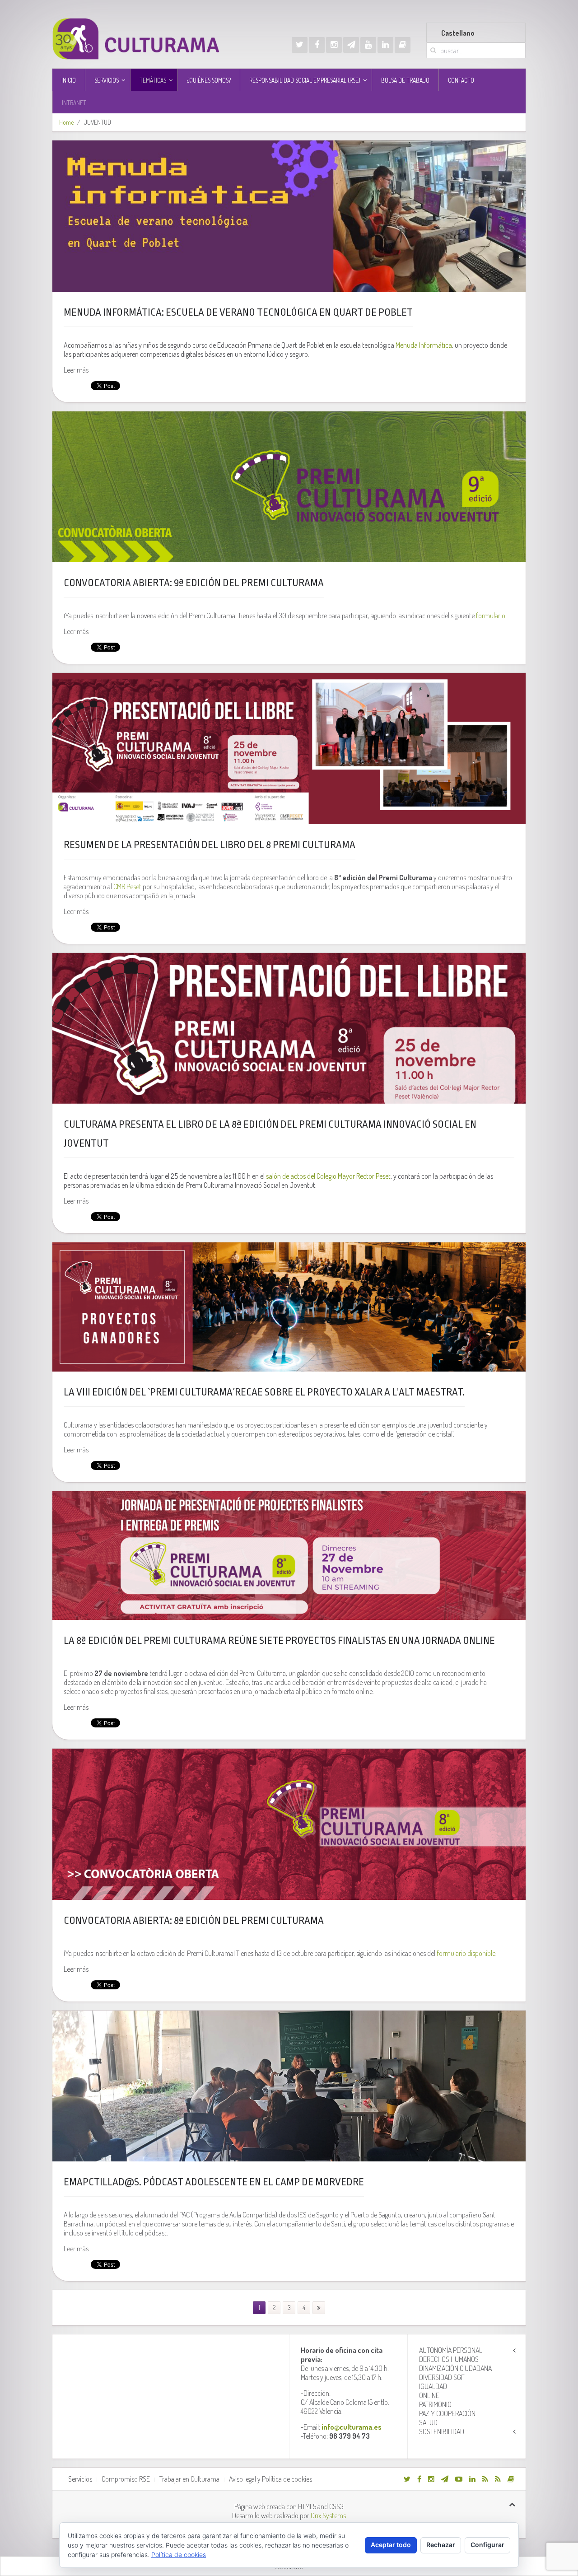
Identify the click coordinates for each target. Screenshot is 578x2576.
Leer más (76, 370)
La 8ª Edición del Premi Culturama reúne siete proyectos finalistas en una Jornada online (279, 1641)
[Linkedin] (385, 45)
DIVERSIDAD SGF (442, 2377)
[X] (300, 45)
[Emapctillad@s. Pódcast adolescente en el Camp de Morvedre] (289, 2086)
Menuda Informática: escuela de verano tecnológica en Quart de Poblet (238, 313)
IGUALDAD (433, 2386)
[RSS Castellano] (498, 2479)
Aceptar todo (391, 2545)
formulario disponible (466, 1953)
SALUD (428, 2422)
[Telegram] (351, 45)
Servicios (80, 2479)
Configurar (487, 2545)
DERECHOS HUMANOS (449, 2359)
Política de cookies (179, 2555)
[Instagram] (334, 45)
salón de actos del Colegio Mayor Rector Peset (328, 1176)
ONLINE (429, 2395)
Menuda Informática (424, 345)
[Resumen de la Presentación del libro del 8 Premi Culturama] (289, 749)
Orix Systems (328, 2515)
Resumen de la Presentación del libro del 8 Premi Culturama (210, 845)
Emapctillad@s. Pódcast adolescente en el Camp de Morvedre (214, 2182)
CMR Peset (127, 887)
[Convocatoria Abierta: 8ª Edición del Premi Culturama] (289, 1824)
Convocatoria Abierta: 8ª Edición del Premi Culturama (194, 1921)
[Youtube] (368, 45)
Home (66, 122)
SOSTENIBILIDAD (442, 2431)
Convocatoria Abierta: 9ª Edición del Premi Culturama (194, 583)
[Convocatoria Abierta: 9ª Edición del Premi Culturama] (289, 487)
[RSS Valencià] (485, 2479)
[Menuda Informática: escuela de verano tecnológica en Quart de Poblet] (289, 216)
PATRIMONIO (435, 2404)
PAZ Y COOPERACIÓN (447, 2413)
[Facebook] (317, 45)
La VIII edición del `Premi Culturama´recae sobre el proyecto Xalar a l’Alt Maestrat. (264, 1392)
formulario (491, 616)
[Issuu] (403, 45)
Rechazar (441, 2545)
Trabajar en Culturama (189, 2479)
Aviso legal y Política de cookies (270, 2479)
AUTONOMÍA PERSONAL (451, 2350)
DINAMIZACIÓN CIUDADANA (455, 2368)
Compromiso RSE (126, 2479)
